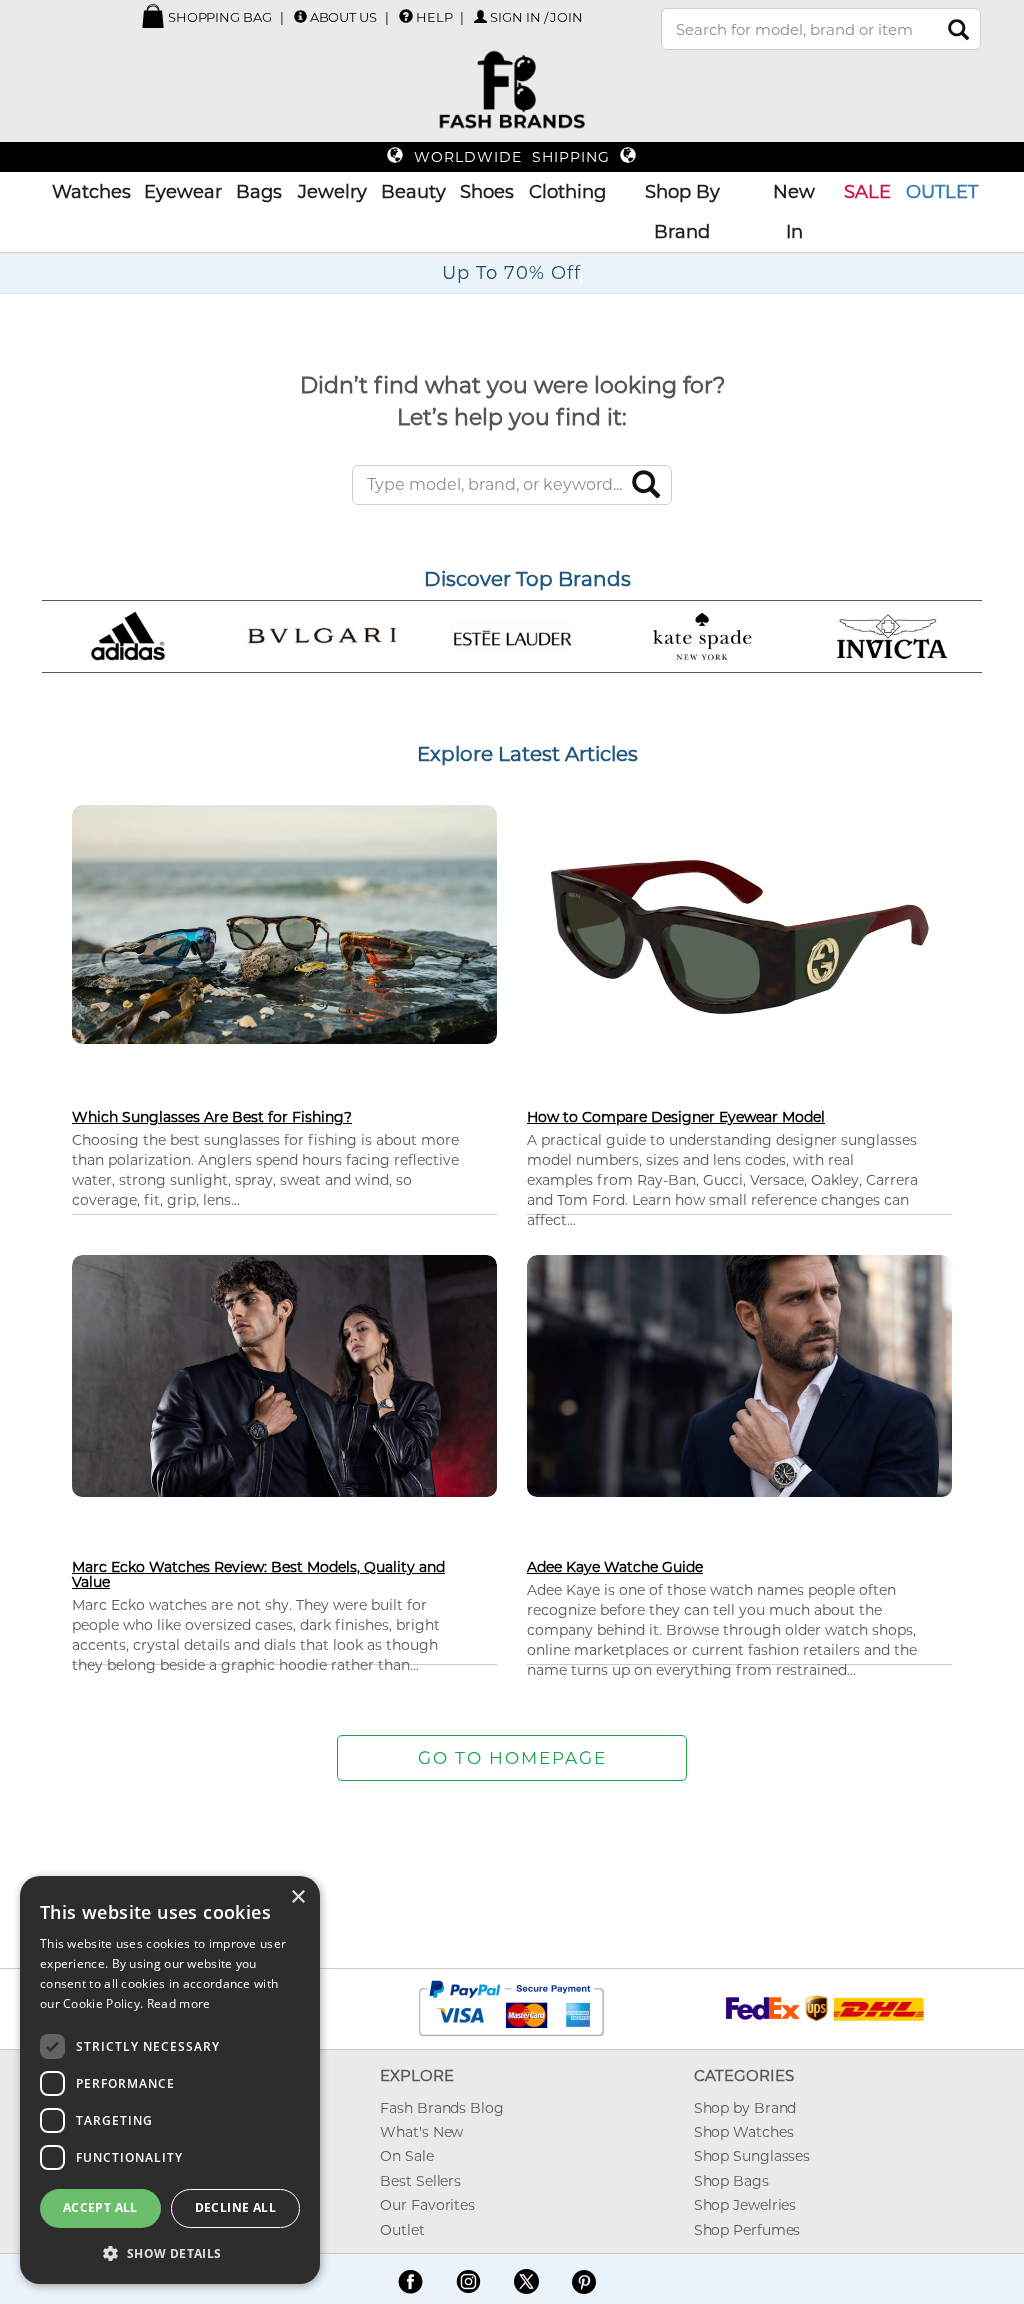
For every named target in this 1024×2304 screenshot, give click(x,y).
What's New (421, 2132)
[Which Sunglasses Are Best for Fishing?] (284, 922)
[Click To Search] (958, 29)
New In (794, 212)
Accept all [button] (100, 2207)
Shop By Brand (682, 212)
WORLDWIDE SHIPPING (512, 157)
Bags (259, 192)
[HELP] (406, 16)
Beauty (413, 192)
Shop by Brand (745, 2108)
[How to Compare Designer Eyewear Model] (739, 935)
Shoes (487, 192)
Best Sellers (420, 2181)
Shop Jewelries (745, 2205)
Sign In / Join (536, 17)
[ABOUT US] (300, 16)
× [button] (297, 1897)
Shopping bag (218, 17)
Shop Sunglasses (752, 2156)
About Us (343, 17)
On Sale (406, 2156)
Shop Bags (731, 2181)
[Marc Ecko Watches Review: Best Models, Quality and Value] (284, 1374)
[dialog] (170, 2080)
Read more (179, 2003)
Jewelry (332, 192)
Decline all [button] (235, 2207)
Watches (91, 192)
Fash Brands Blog (441, 2108)
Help (434, 17)
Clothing (567, 192)
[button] (170, 2252)
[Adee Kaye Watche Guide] (739, 1374)
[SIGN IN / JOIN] (480, 16)
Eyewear (183, 192)
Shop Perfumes (747, 2230)
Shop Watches (744, 2132)
